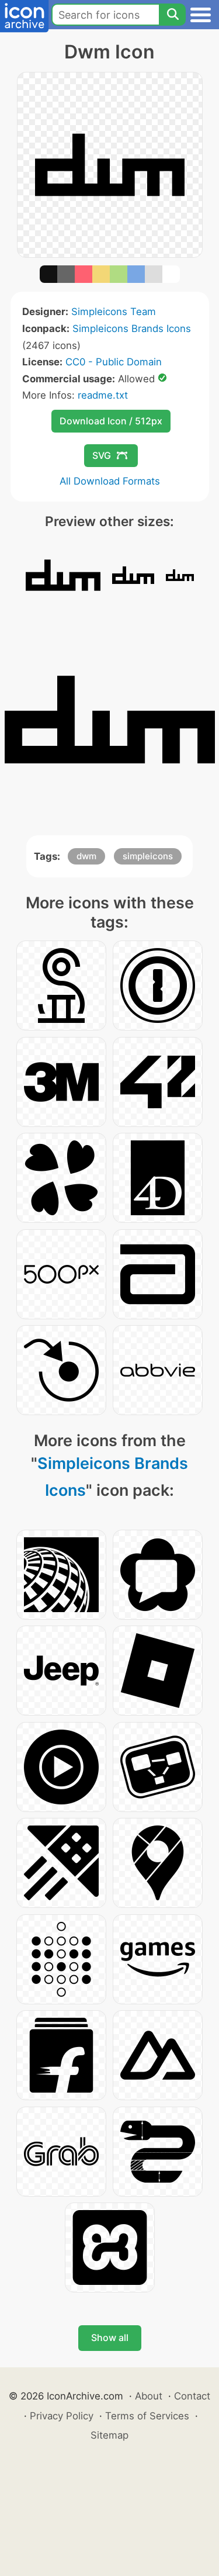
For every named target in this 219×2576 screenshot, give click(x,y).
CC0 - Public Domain (114, 362)
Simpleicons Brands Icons (132, 329)
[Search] (172, 15)
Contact (192, 2396)
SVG (102, 455)
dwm (86, 856)
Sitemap (109, 2435)
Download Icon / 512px (111, 421)
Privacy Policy (62, 2416)
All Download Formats (110, 481)
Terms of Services (147, 2416)
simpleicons (148, 856)
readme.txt (103, 395)
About (149, 2396)
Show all (110, 2338)
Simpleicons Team (114, 312)
